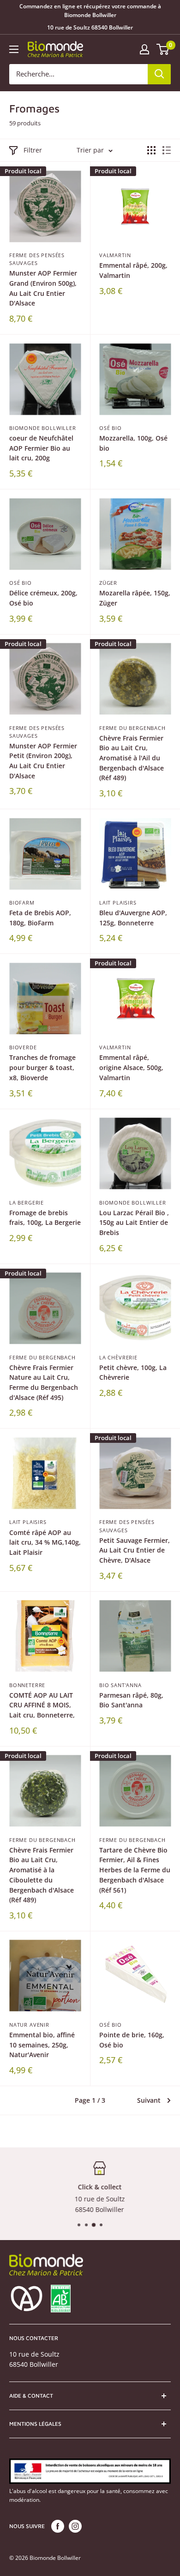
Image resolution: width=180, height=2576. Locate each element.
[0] (163, 49)
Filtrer (33, 150)
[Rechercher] (159, 74)
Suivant (149, 2100)
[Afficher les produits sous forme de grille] (151, 150)
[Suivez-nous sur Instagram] (75, 2526)
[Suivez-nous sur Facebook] (58, 2526)
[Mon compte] (144, 49)
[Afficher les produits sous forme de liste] (167, 150)
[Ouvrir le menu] (14, 49)
